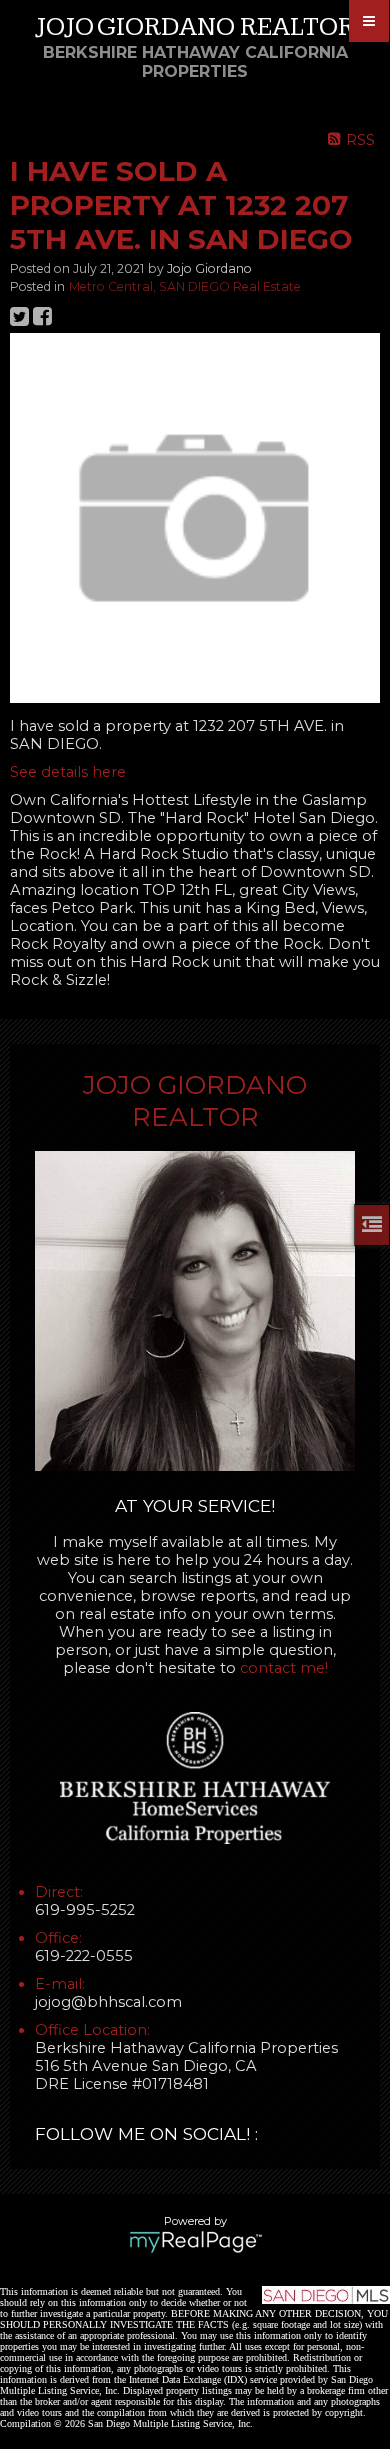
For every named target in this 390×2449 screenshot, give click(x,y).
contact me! (284, 1668)
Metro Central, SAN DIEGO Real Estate (185, 286)
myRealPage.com (195, 2242)
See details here (68, 772)
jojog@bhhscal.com (108, 2002)
